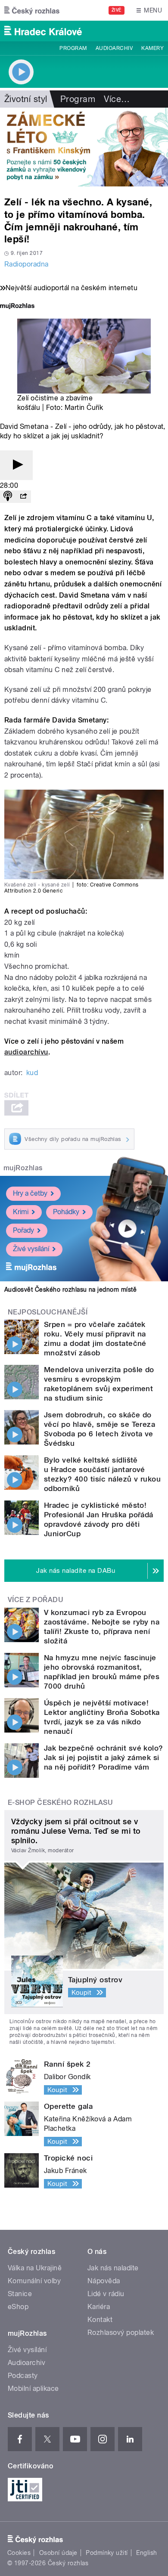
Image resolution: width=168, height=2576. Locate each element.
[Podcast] (8, 497)
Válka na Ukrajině (35, 2268)
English (146, 2553)
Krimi (21, 1212)
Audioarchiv (114, 48)
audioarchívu (26, 1052)
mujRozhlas (23, 1168)
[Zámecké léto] (84, 147)
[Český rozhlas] (32, 10)
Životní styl (26, 99)
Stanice (20, 2294)
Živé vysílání (31, 1249)
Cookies (19, 2553)
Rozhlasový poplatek (121, 2333)
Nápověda (104, 2281)
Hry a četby (30, 1193)
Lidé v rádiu (106, 2294)
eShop (18, 2307)
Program (73, 48)
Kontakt (100, 2320)
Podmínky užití (107, 2553)
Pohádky (66, 1212)
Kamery (152, 48)
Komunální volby (34, 2281)
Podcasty (23, 2376)
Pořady (23, 1230)
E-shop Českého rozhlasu (60, 1803)
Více (117, 99)
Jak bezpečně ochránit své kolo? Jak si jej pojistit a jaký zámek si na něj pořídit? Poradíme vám (104, 1758)
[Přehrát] (16, 465)
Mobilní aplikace (33, 2388)
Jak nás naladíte (113, 2268)
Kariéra (99, 2307)
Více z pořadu (36, 1600)
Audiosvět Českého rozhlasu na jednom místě (70, 1290)
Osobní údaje (58, 2553)
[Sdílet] (23, 497)
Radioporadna (26, 264)
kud (32, 1073)
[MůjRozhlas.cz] (17, 307)
